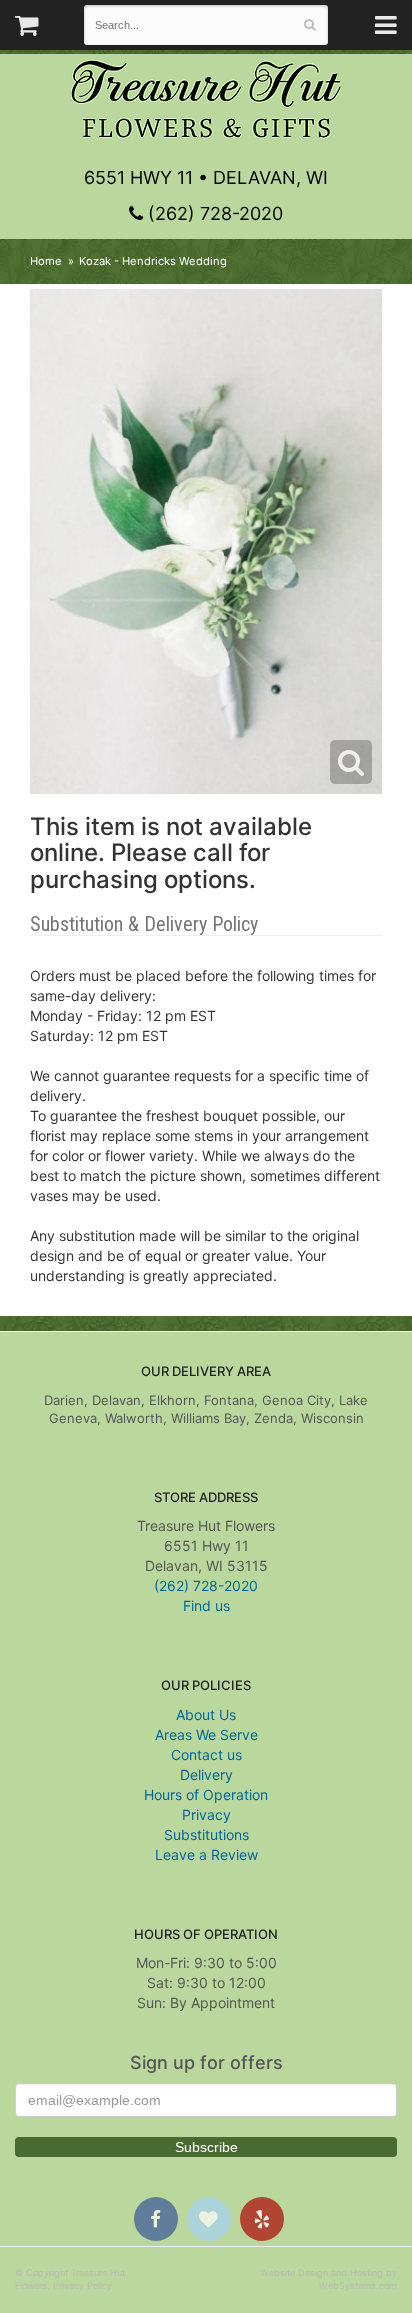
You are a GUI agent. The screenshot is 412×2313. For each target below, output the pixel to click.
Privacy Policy (82, 2285)
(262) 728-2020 (213, 213)
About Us (206, 1714)
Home (46, 261)
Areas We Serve (206, 1734)
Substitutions (206, 1834)
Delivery (206, 1774)
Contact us (206, 1754)
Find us (206, 1605)
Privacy (206, 1814)
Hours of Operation (206, 1794)
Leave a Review (206, 1854)
